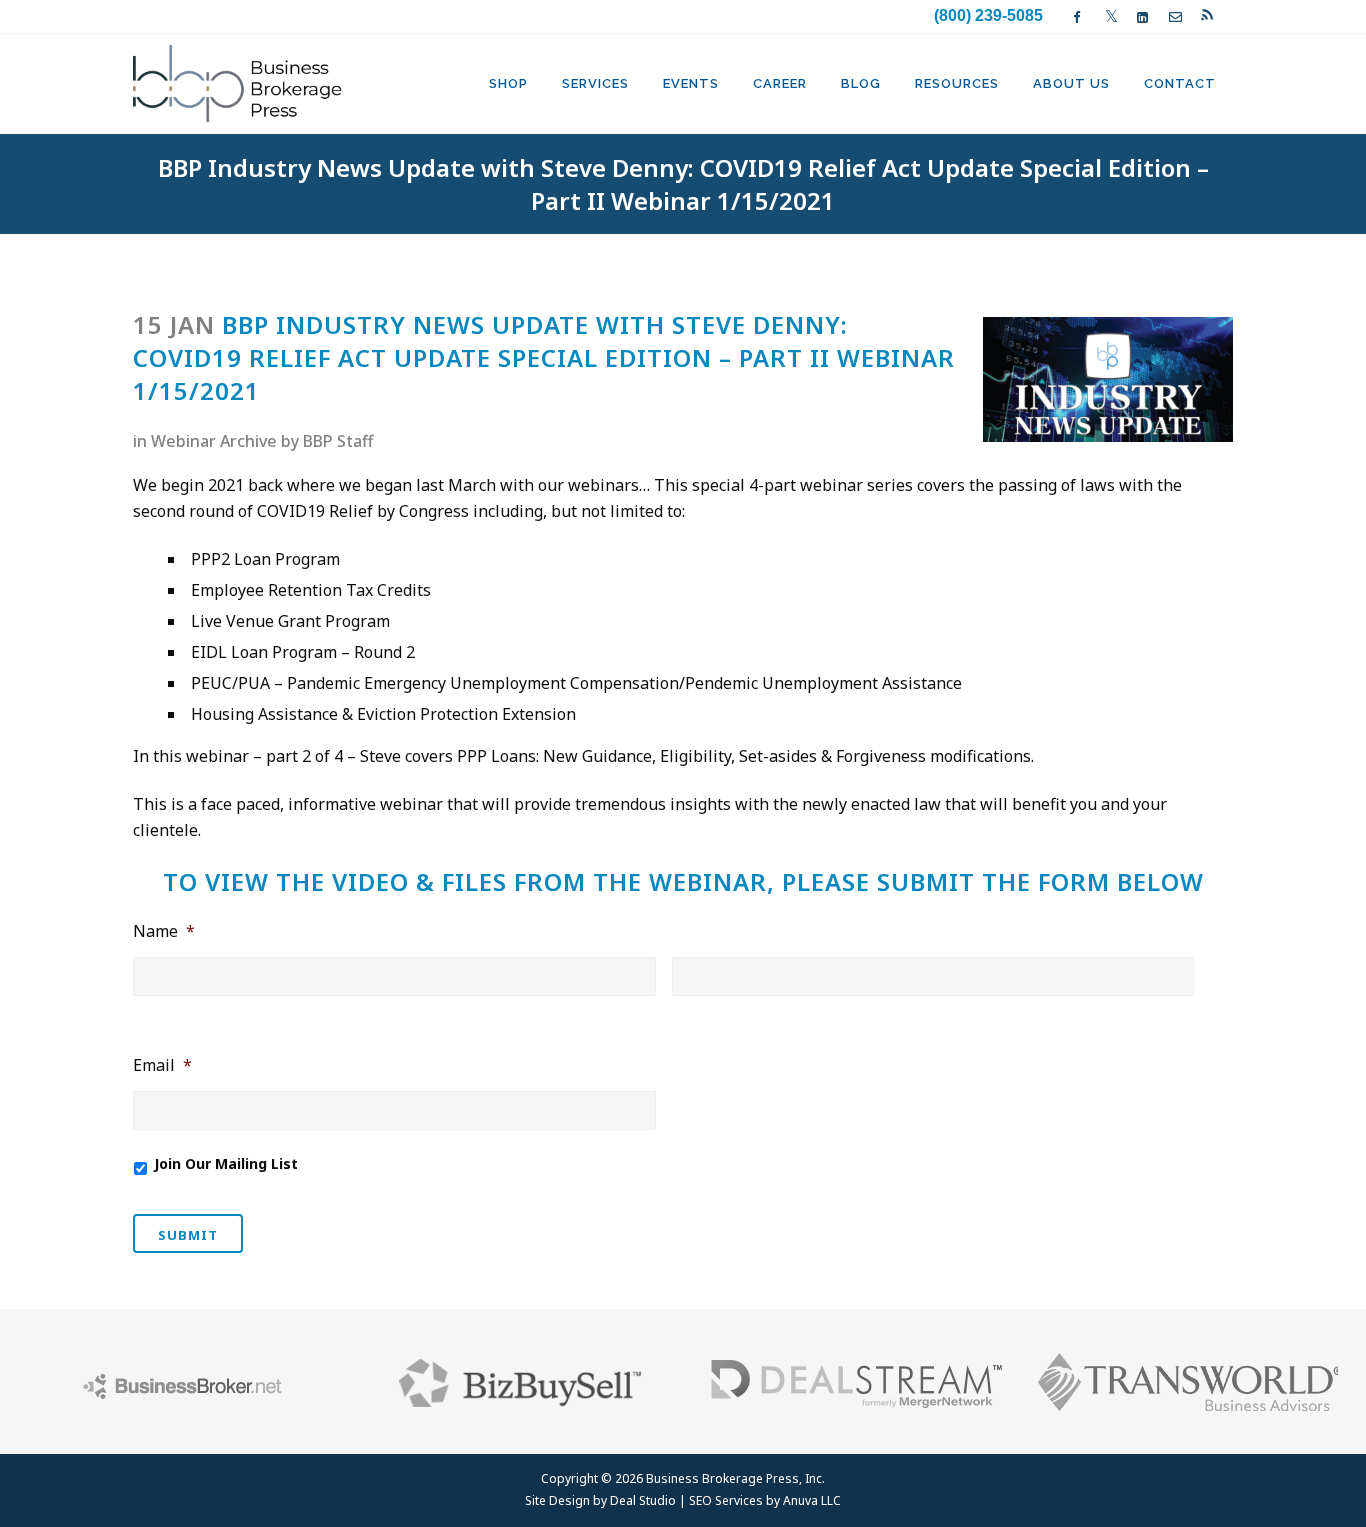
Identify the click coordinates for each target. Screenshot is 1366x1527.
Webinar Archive (214, 441)
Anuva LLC (812, 1500)
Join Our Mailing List (226, 1163)
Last (686, 1010)
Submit (188, 1235)
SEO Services (726, 1500)
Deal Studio (643, 1500)
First (148, 1010)
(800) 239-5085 (988, 15)
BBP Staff (338, 441)
